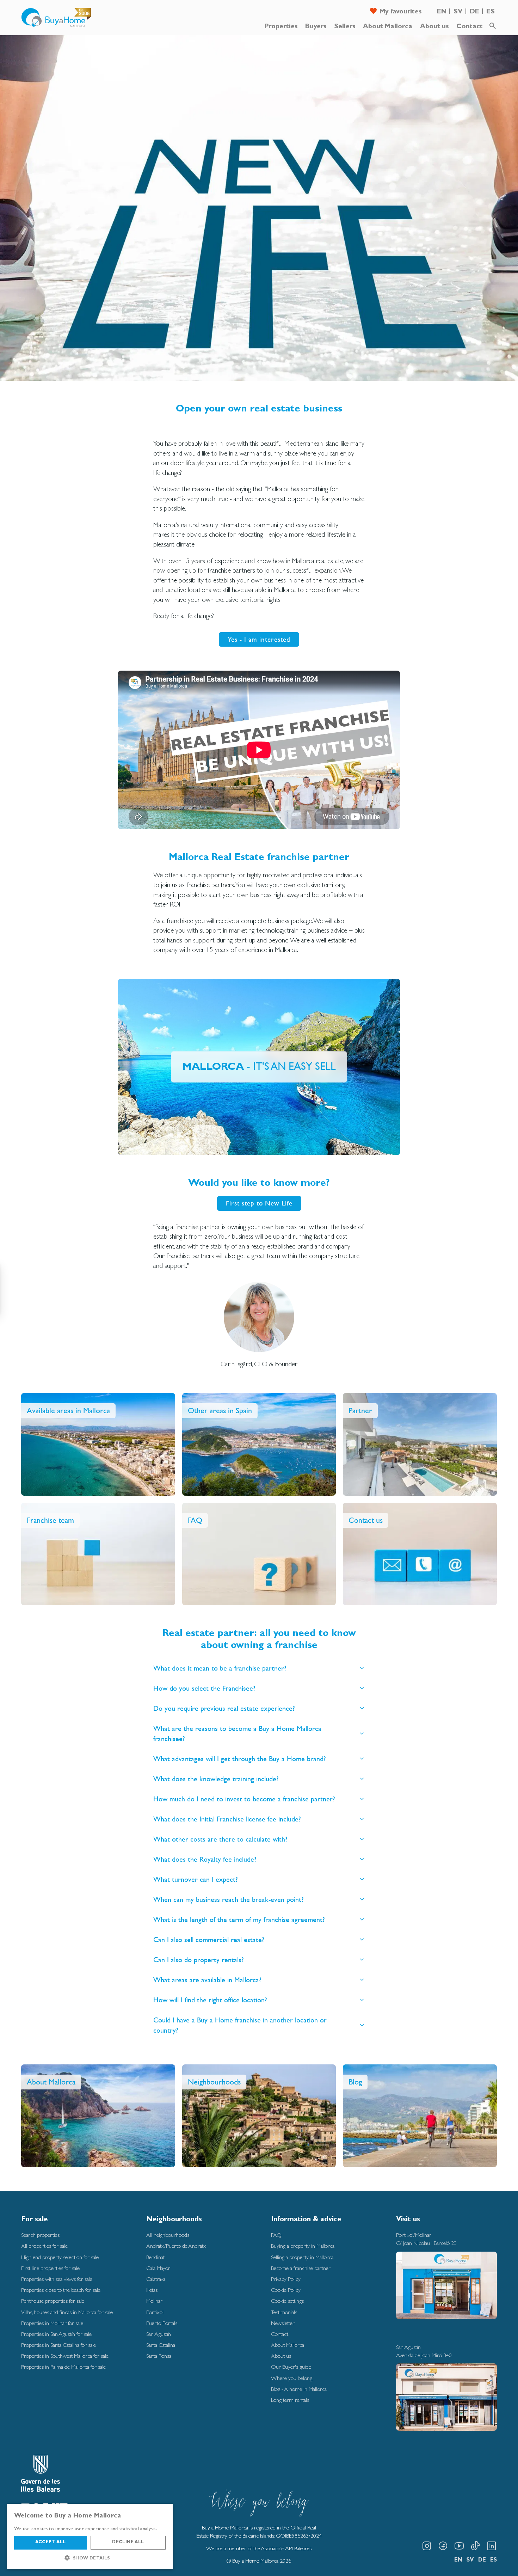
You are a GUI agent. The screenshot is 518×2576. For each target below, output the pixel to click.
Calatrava (156, 2279)
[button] (90, 2558)
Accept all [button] (50, 2543)
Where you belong (292, 2378)
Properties (281, 27)
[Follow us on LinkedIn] (492, 2546)
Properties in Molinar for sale (52, 2323)
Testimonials (284, 2312)
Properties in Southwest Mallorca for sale (65, 2356)
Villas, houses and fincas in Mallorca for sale (67, 2312)
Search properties (40, 2235)
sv (458, 12)
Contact (470, 27)
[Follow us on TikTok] (475, 2546)
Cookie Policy (286, 2290)
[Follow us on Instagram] (427, 2546)
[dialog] (90, 2536)
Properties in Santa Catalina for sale (58, 2345)
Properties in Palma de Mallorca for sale (63, 2367)
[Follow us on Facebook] (443, 2546)
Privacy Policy (286, 2279)
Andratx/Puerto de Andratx (176, 2246)
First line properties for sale (50, 2268)
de (474, 12)
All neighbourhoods (168, 2235)
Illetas (152, 2290)
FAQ (276, 2235)
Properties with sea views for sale (57, 2279)
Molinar (154, 2301)
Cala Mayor (158, 2268)
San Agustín (159, 2334)
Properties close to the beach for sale (61, 2290)
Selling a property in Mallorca (302, 2257)
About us (434, 27)
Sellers (345, 27)
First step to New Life (259, 1203)
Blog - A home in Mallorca (299, 2389)
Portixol (155, 2312)
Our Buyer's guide (291, 2367)
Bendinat (155, 2257)
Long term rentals (290, 2400)
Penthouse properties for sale (53, 2301)
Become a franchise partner (301, 2268)
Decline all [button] (128, 2543)
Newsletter (283, 2323)
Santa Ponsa (159, 2356)
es (491, 12)
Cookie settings (287, 2301)
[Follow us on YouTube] (459, 2546)
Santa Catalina (161, 2345)
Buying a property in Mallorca (303, 2246)
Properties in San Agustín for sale (56, 2334)
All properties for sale (44, 2246)
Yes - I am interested (259, 639)
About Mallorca (388, 27)
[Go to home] (56, 18)
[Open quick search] (493, 26)
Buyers (316, 27)
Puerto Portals (162, 2323)
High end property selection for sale (60, 2257)
